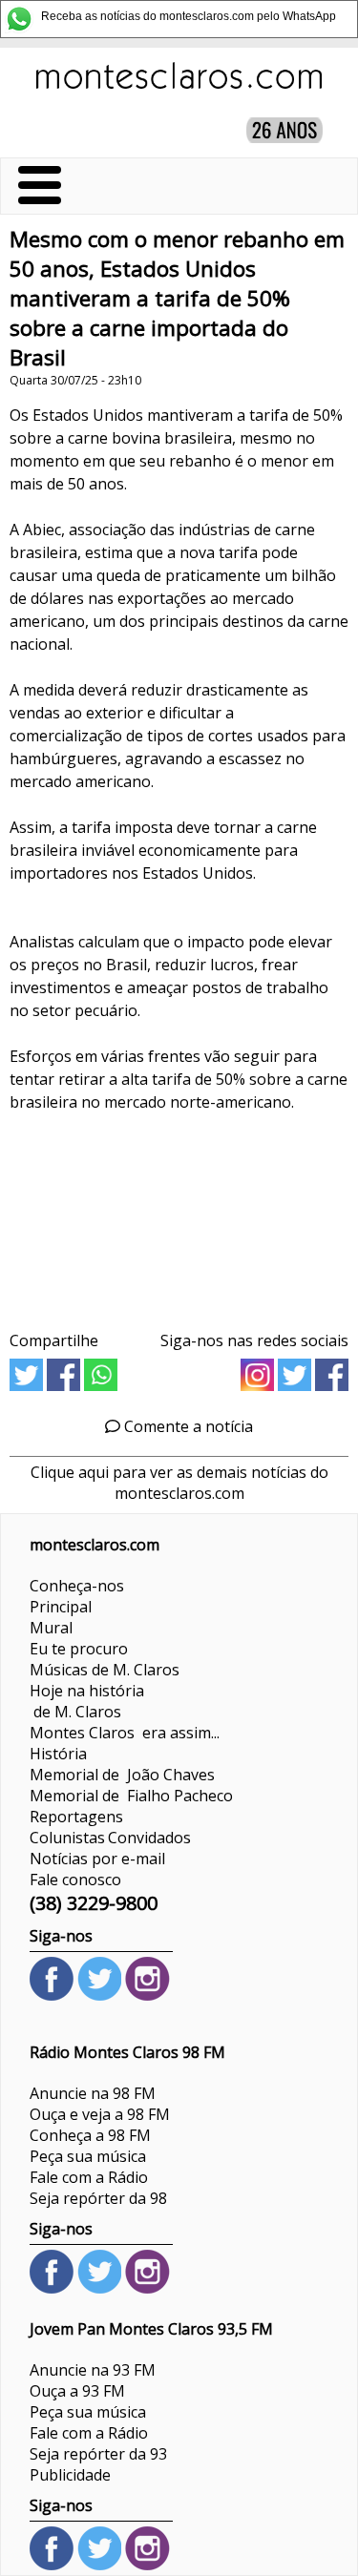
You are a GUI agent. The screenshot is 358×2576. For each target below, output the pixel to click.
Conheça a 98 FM (90, 2135)
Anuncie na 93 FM (93, 2370)
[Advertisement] (179, 1226)
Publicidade (70, 2475)
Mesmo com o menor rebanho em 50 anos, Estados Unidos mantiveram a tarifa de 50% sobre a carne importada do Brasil (177, 298)
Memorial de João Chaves (122, 1775)
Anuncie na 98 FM (93, 2093)
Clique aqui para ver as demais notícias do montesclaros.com (179, 1483)
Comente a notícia (187, 1426)
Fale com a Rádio (89, 2177)
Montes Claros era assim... (125, 1733)
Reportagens (76, 1817)
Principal (61, 1607)
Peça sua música (88, 2156)
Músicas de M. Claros (105, 1670)
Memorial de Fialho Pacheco (131, 1796)
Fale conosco (75, 1880)
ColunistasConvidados (110, 1838)
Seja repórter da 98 (98, 2198)
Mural (51, 1628)
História (58, 1754)
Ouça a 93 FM (77, 2391)
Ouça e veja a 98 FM (100, 2114)
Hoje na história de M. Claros (87, 1701)
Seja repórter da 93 (98, 2454)
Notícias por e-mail (97, 1859)
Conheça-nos (77, 1586)
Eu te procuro (79, 1649)
